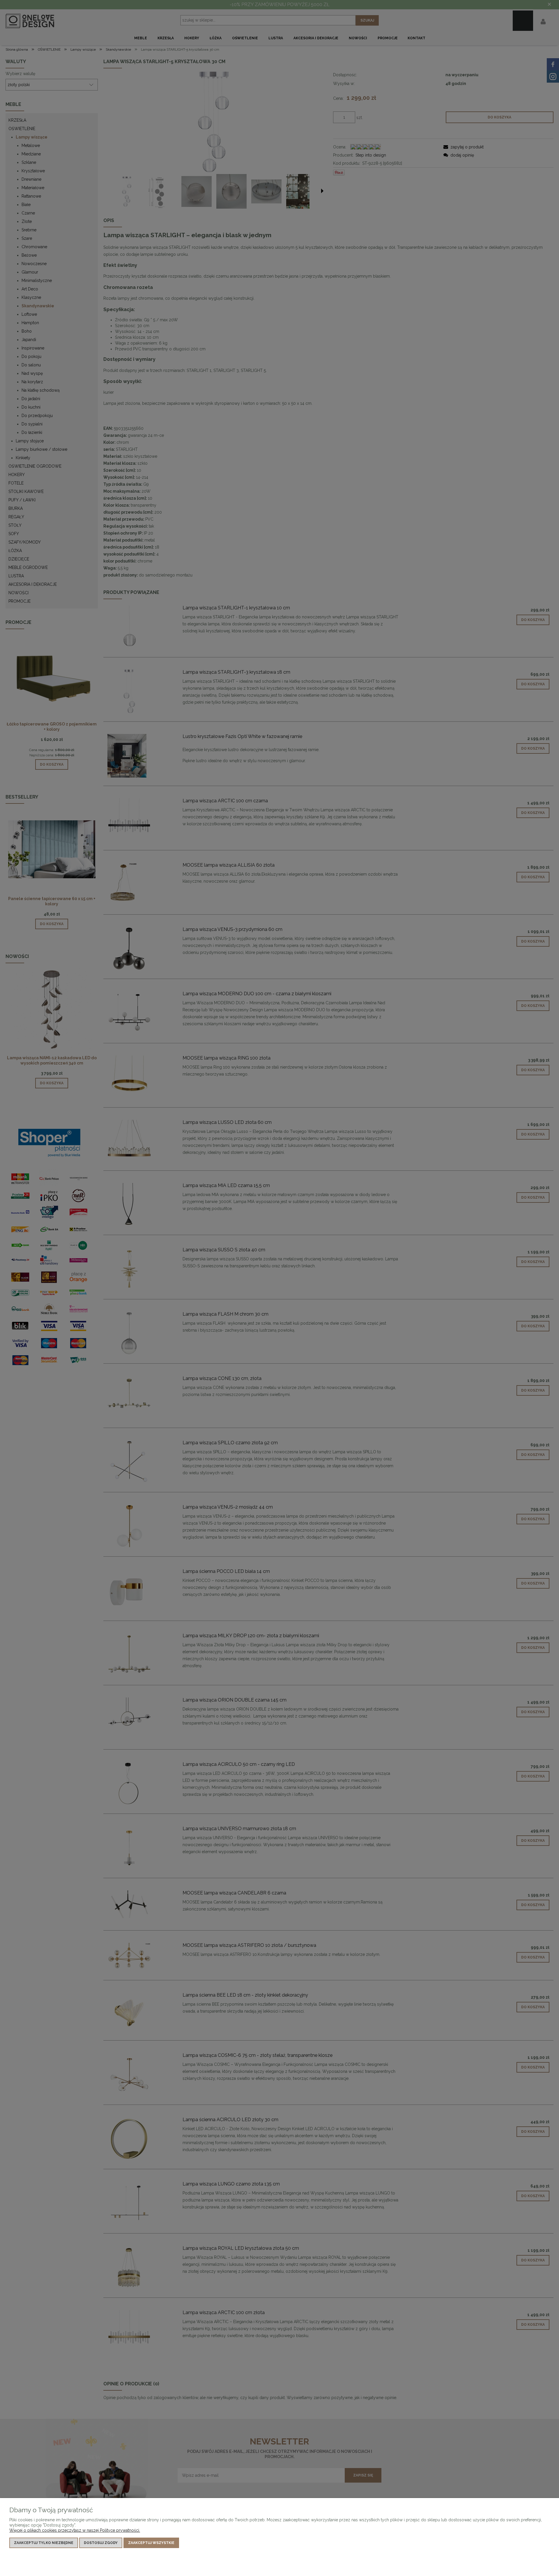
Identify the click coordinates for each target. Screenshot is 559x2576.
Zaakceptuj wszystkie (151, 2543)
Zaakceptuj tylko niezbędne (44, 2543)
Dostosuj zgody (101, 2543)
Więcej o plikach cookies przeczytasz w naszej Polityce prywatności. (75, 2530)
